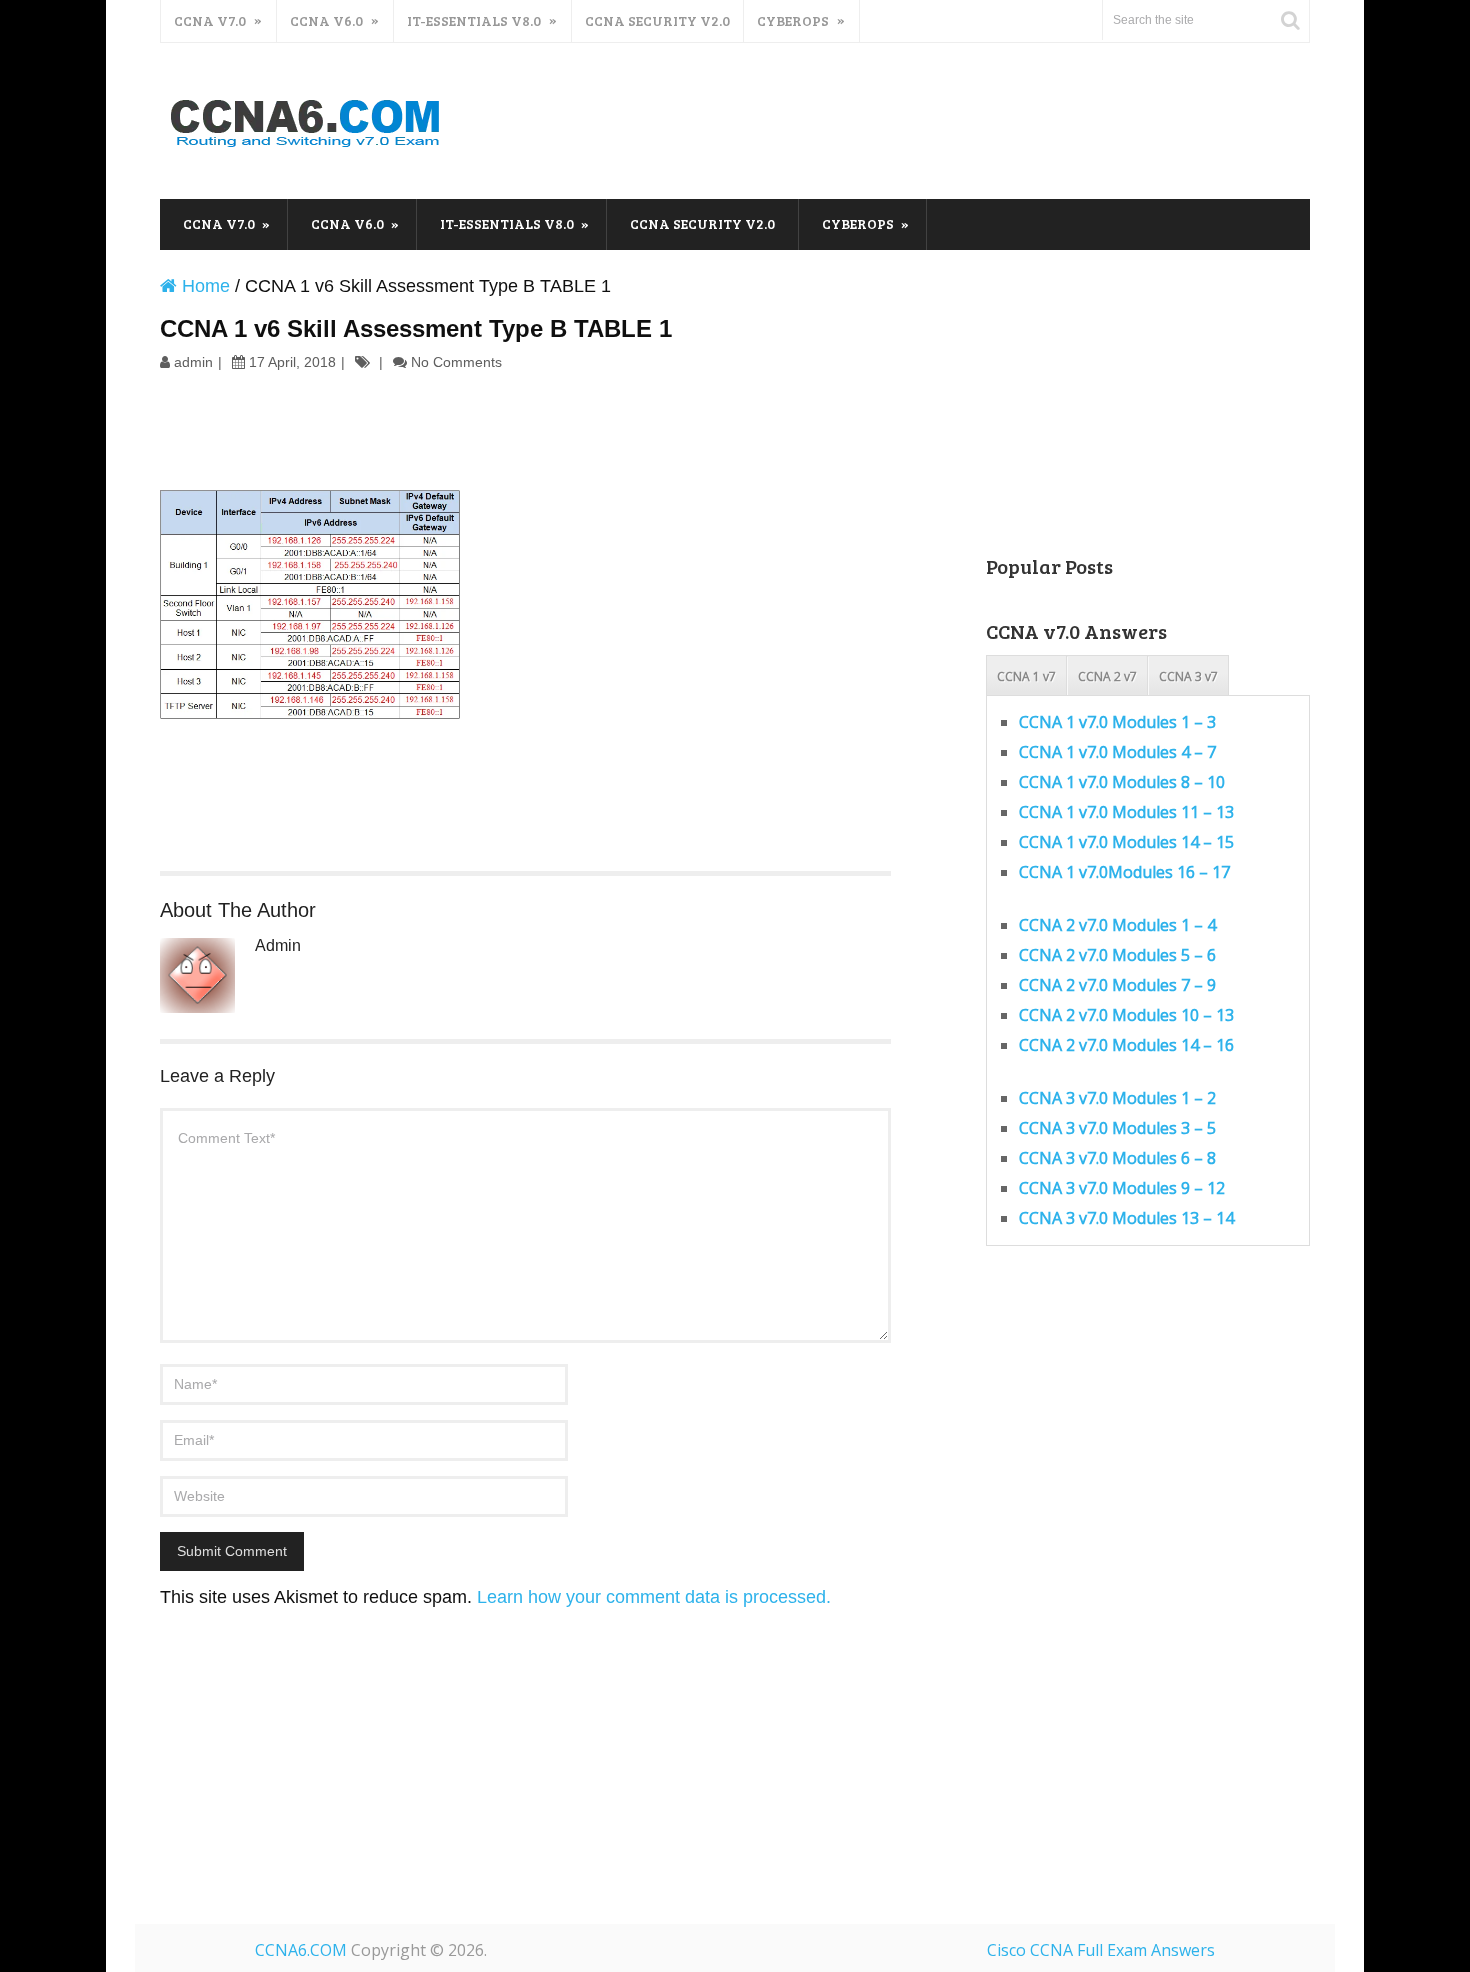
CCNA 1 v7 (1026, 676)
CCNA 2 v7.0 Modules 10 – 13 (1126, 1015)
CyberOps (793, 20)
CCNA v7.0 (210, 20)
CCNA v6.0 (326, 20)
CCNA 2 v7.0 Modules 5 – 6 (1117, 955)
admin (193, 362)
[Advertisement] (946, 118)
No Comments (456, 362)
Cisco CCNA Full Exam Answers (1101, 1950)
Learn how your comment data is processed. (654, 1597)
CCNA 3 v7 (1188, 676)
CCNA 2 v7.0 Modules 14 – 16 (1126, 1045)
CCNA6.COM (301, 1950)
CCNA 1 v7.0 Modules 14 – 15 (1126, 842)
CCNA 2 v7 (1107, 676)
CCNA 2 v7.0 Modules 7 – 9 (1117, 985)
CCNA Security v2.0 (657, 20)
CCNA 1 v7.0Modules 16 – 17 (1124, 872)
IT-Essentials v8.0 (474, 20)
